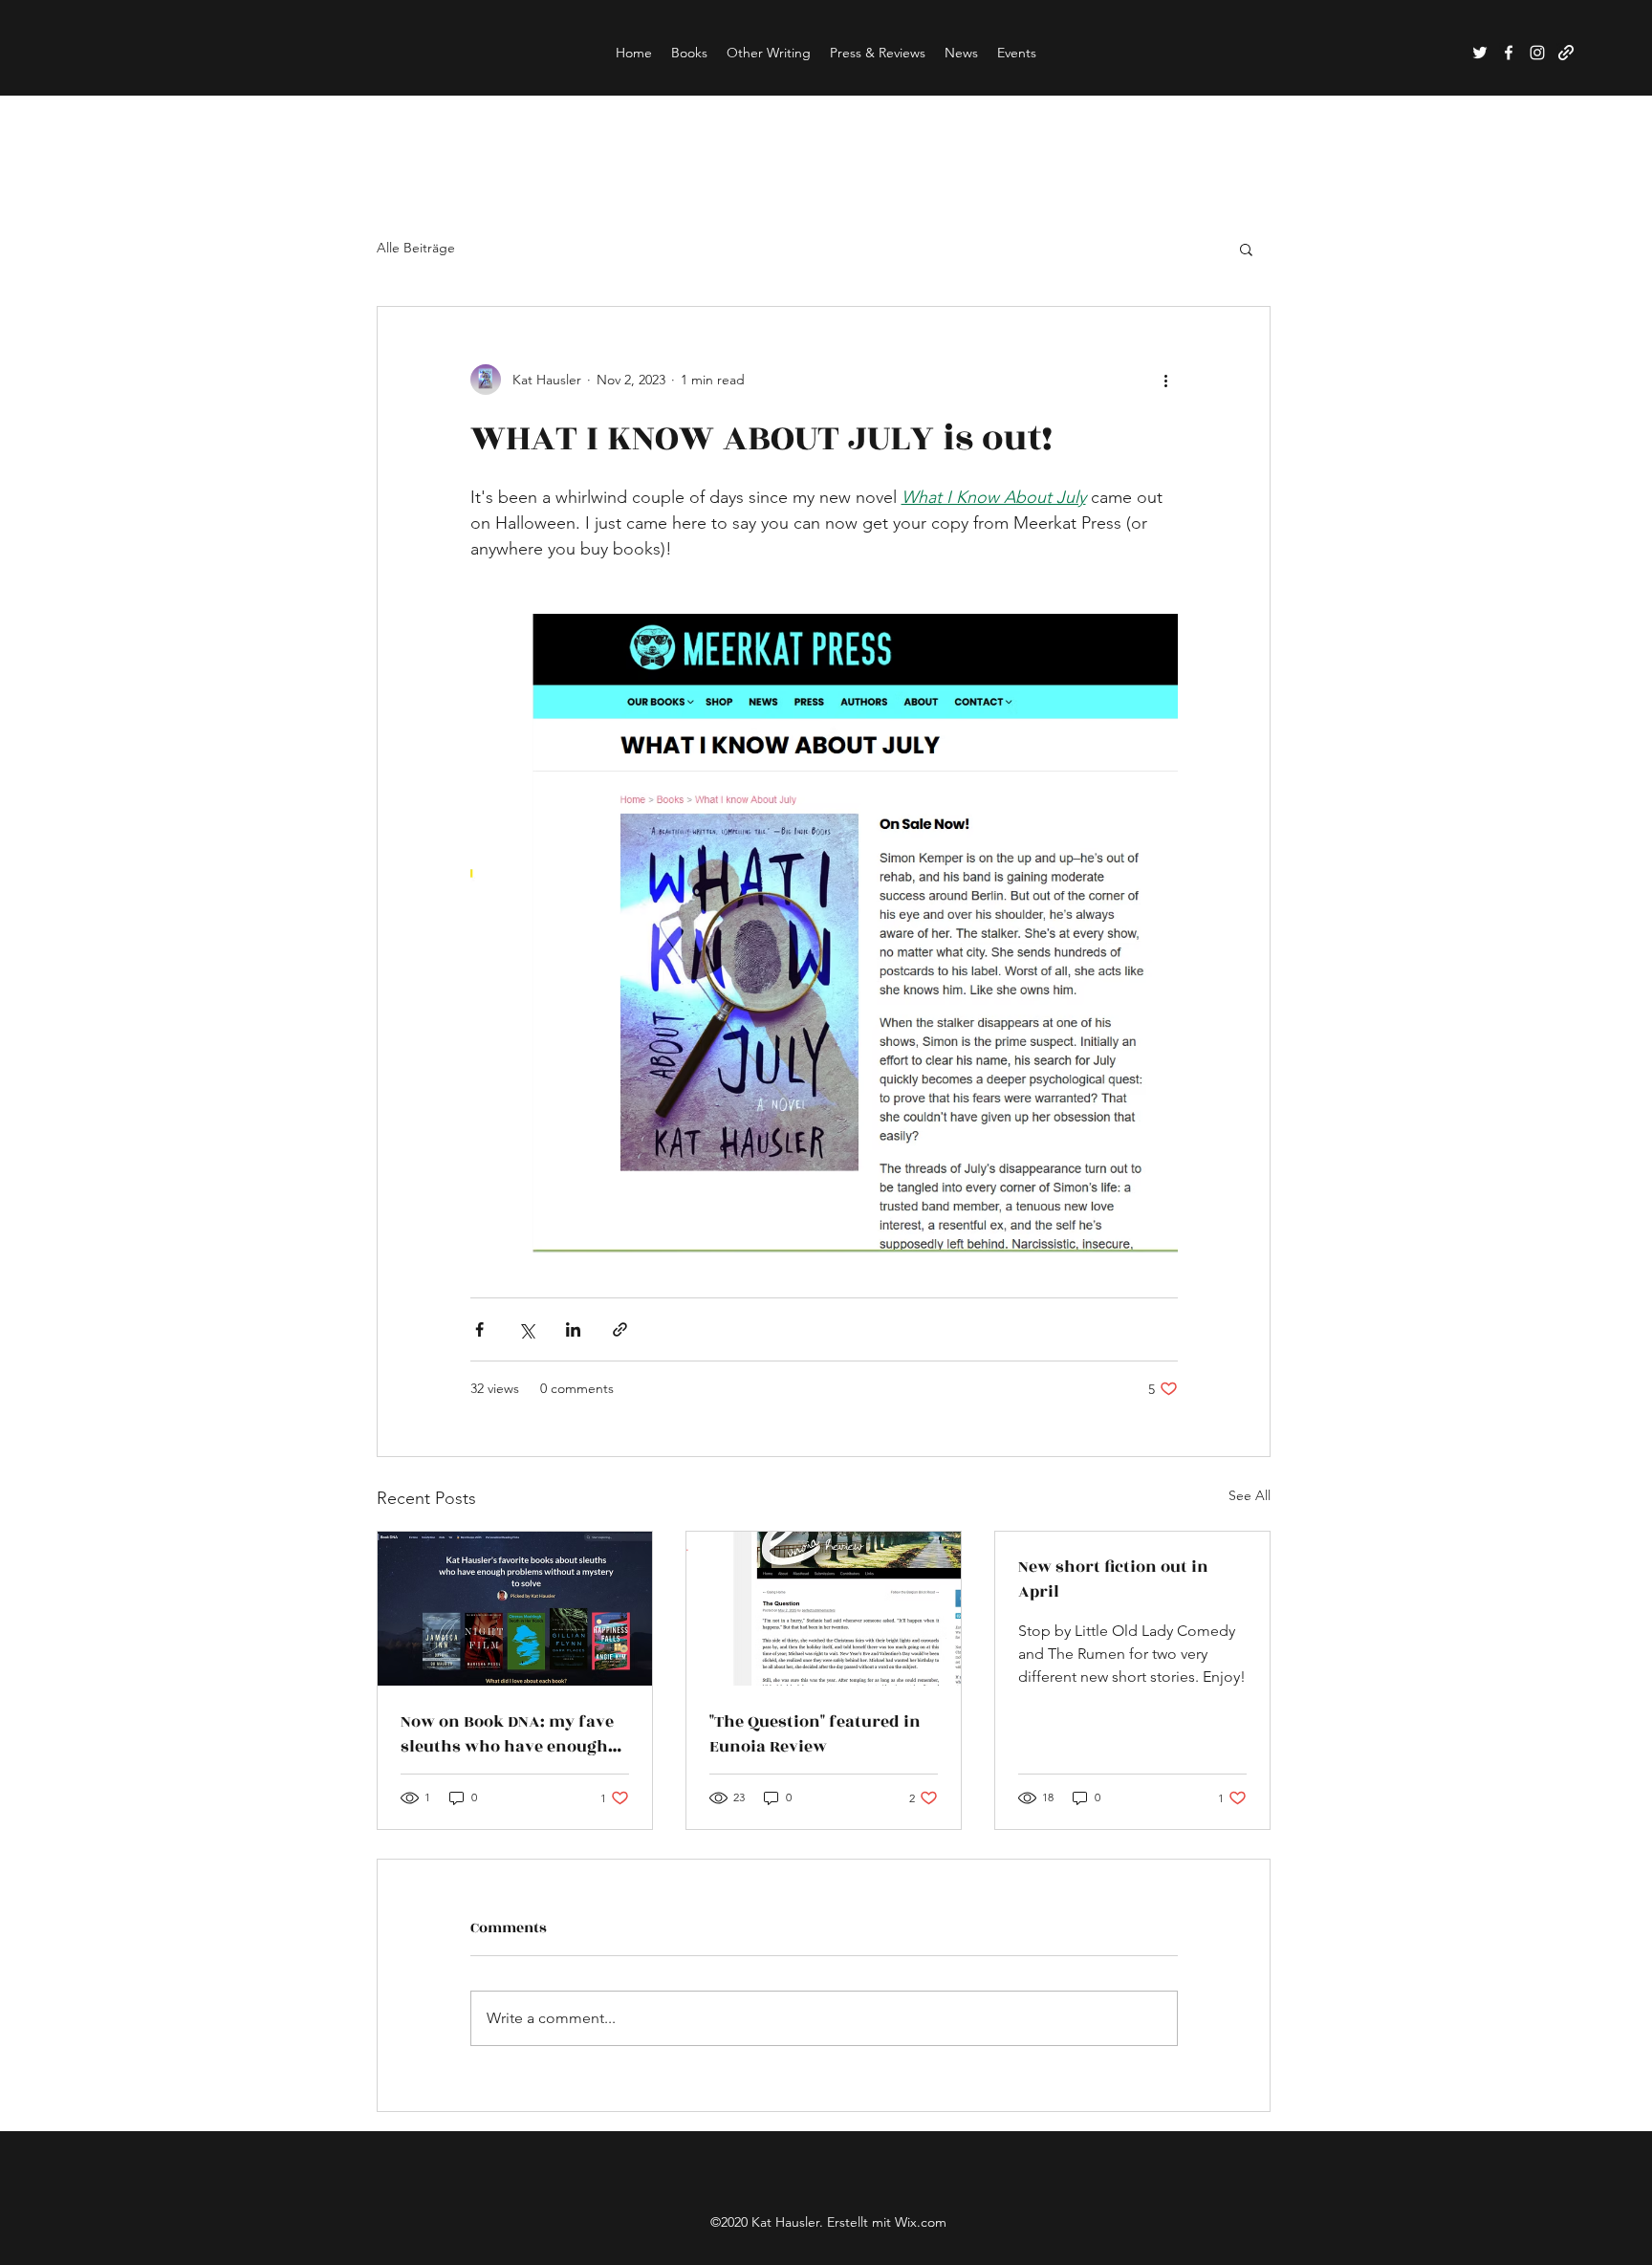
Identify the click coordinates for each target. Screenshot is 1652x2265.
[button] (1246, 249)
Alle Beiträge (416, 248)
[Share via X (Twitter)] (526, 1329)
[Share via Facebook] (479, 1329)
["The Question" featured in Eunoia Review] (824, 1609)
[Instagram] (1537, 53)
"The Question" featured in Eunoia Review (815, 1734)
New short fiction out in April (1113, 1579)
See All (1250, 1495)
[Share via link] (620, 1329)
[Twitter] (1480, 53)
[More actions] (1166, 380)
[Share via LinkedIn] (573, 1329)
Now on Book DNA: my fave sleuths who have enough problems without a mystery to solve (507, 1734)
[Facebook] (1509, 53)
